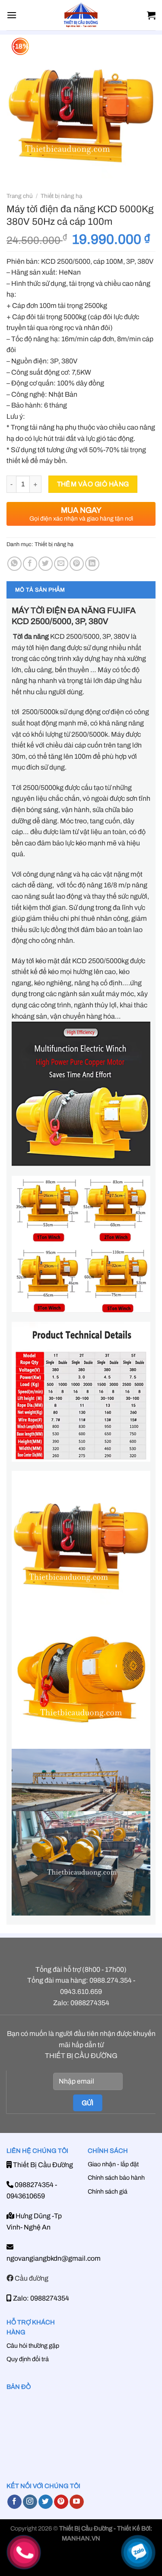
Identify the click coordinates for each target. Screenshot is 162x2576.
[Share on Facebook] (30, 564)
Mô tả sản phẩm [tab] (40, 590)
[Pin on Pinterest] (77, 564)
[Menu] (12, 15)
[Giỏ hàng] (151, 15)
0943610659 (26, 2196)
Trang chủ (20, 196)
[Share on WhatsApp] (14, 564)
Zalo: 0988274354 (40, 2298)
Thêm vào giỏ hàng (93, 484)
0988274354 (33, 2185)
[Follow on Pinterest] (61, 2502)
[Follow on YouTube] (77, 2502)
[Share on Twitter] (46, 564)
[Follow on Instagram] (30, 2502)
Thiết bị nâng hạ (61, 196)
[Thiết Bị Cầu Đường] (81, 15)
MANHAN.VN (81, 2538)
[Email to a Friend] (61, 564)
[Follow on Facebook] (14, 2502)
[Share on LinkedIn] (92, 564)
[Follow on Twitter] (46, 2502)
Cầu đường (31, 2278)
